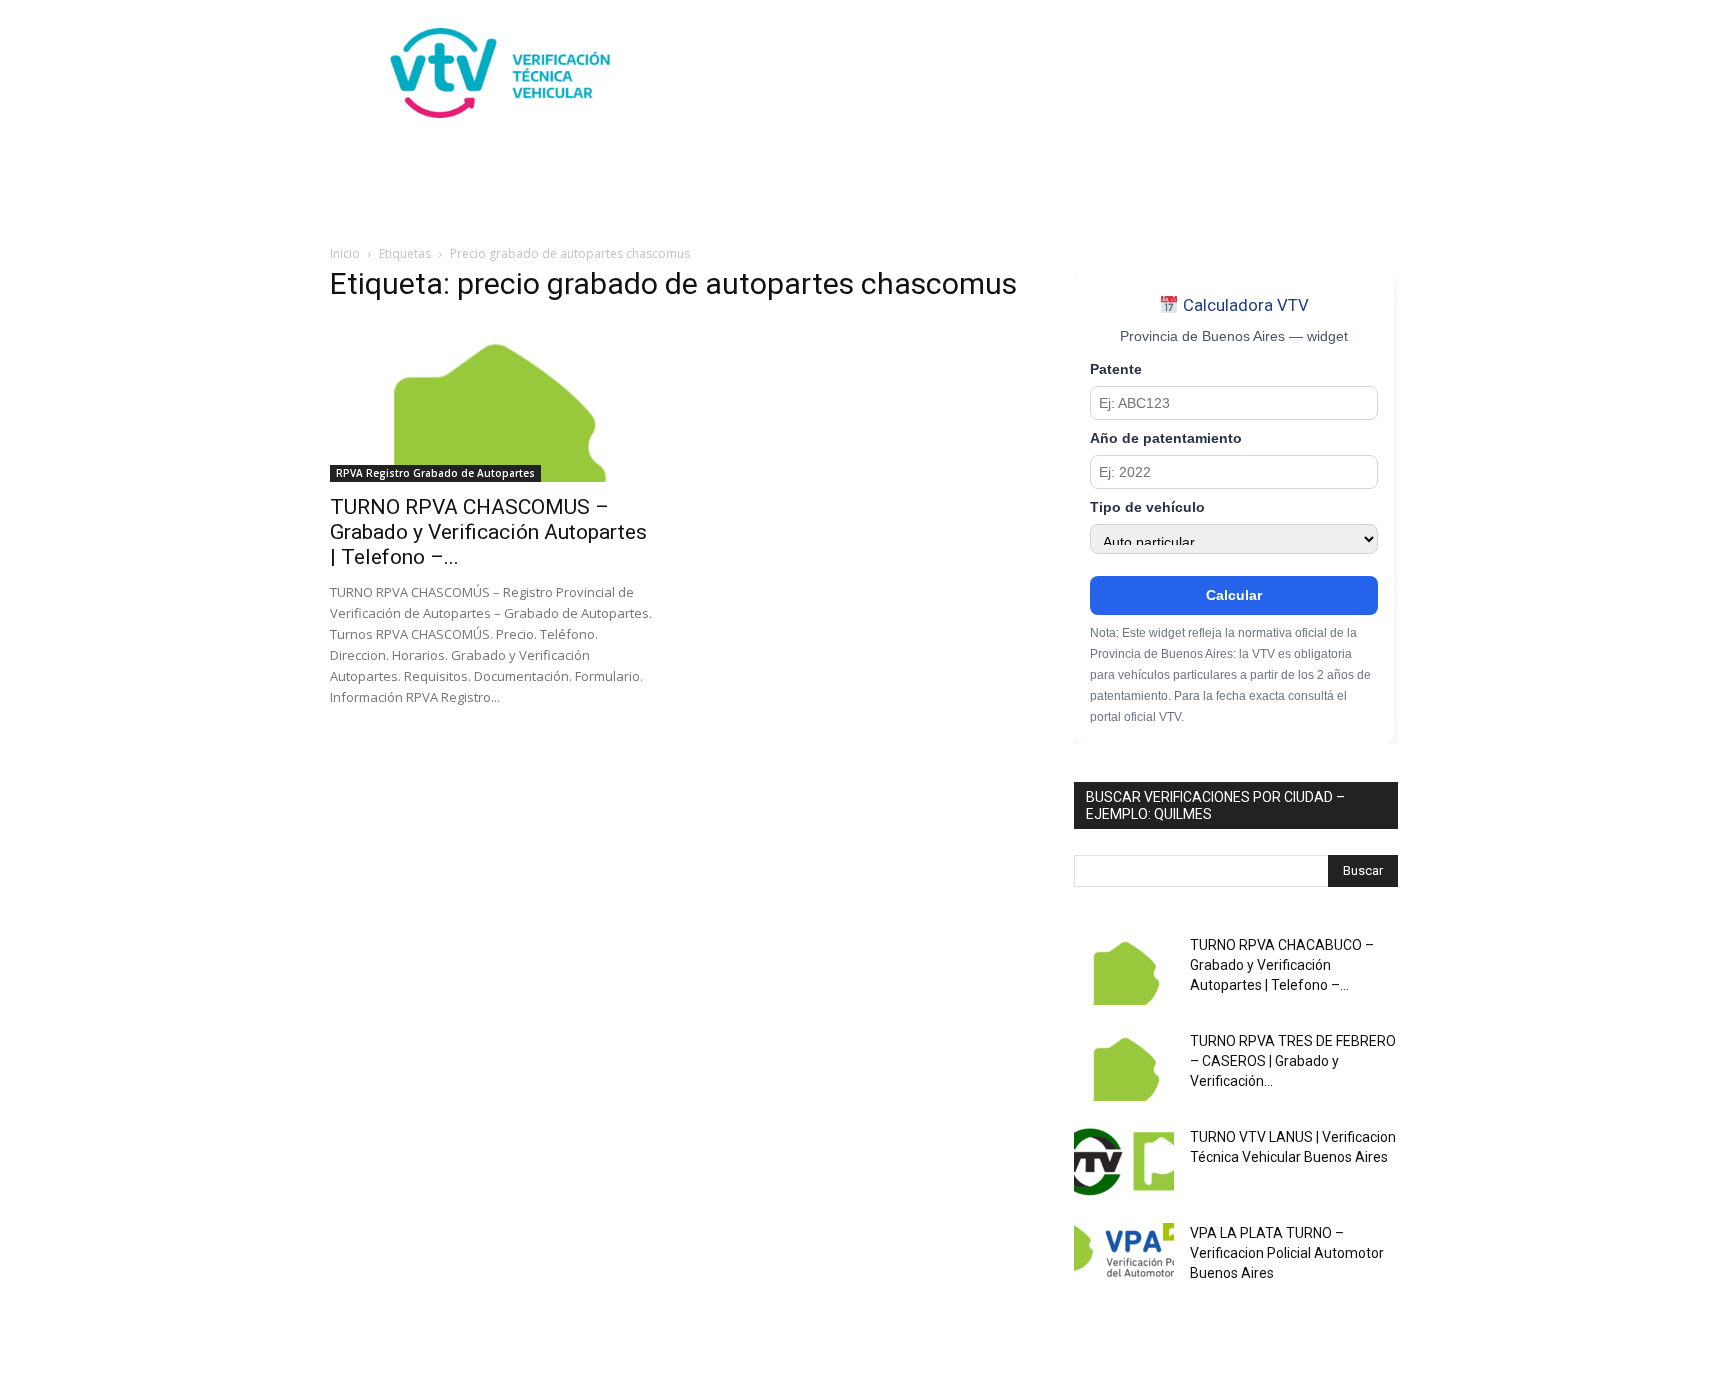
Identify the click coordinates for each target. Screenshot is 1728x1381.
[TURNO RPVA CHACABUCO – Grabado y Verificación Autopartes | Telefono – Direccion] (1124, 970)
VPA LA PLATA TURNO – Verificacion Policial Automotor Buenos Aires (1287, 1253)
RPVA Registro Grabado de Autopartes (435, 473)
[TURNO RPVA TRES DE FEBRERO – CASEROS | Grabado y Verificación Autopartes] (1124, 1066)
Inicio (345, 253)
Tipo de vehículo (1147, 507)
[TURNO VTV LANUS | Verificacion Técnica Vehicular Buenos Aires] (1124, 1162)
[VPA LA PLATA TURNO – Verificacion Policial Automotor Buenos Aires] (1124, 1258)
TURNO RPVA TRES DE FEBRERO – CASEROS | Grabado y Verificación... (1293, 1061)
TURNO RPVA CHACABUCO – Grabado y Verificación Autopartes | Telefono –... (1282, 965)
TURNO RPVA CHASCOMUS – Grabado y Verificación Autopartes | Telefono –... (488, 532)
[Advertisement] (1034, 73)
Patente (1116, 369)
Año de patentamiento (1166, 438)
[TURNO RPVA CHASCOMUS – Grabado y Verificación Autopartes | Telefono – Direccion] (492, 402)
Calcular (1234, 595)
